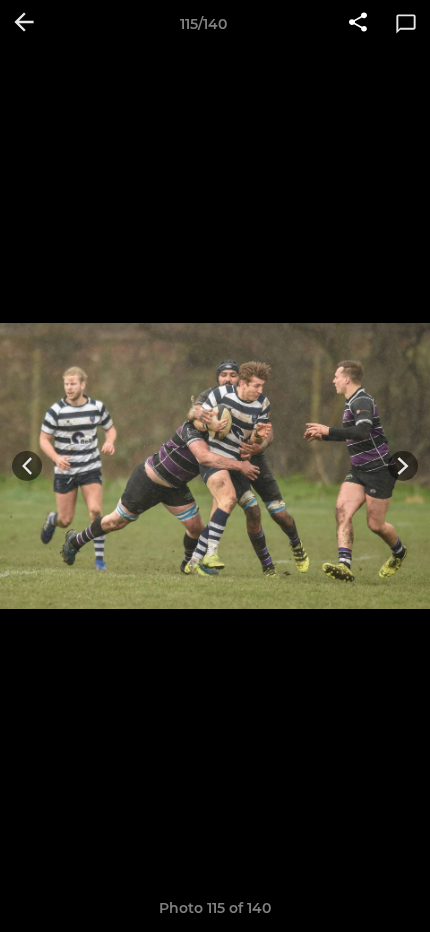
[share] (358, 24)
